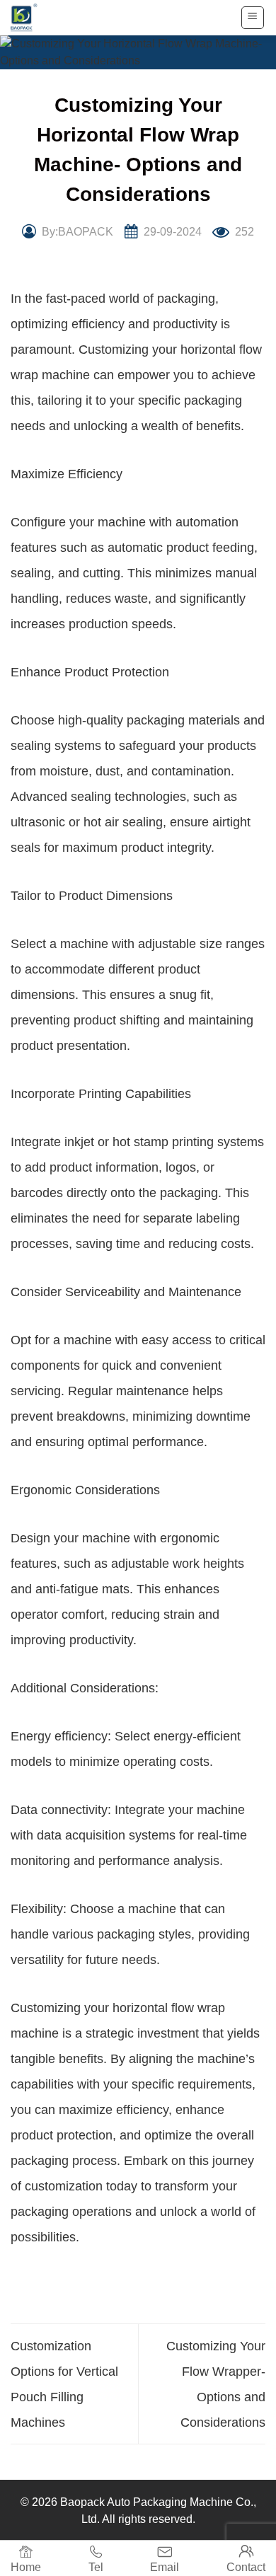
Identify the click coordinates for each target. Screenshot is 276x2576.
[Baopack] (32, 18)
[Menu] (253, 18)
